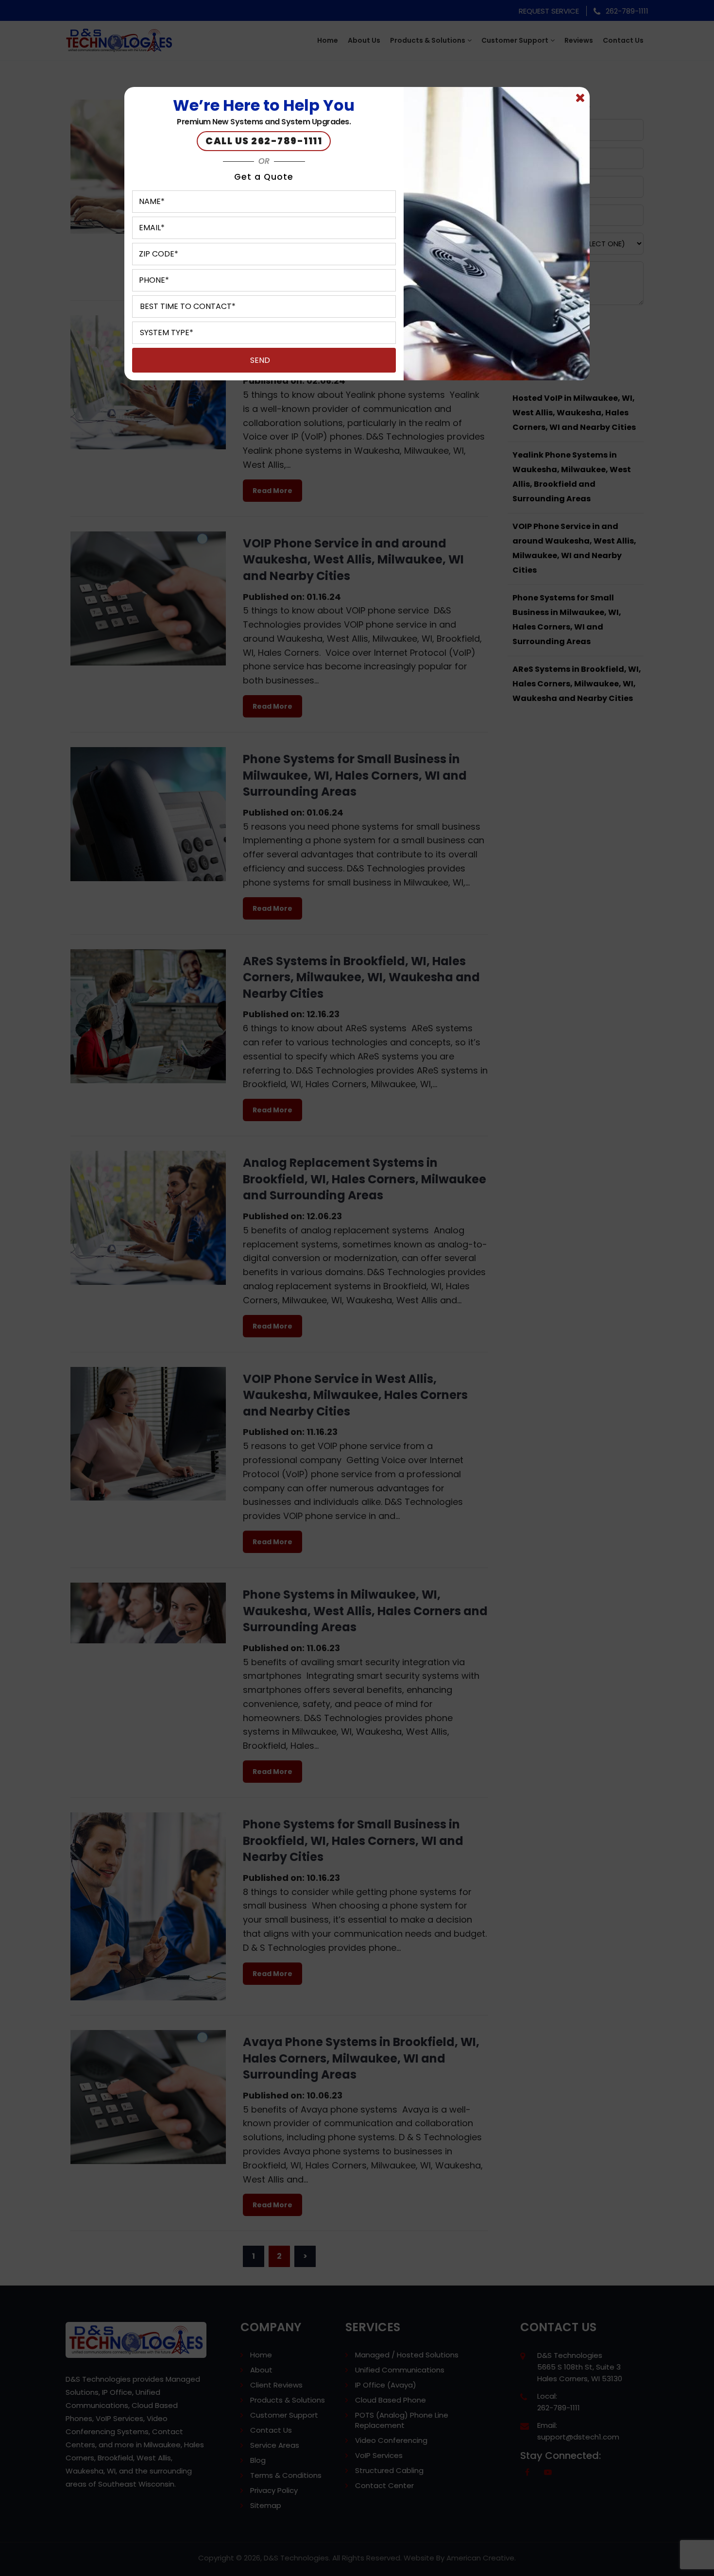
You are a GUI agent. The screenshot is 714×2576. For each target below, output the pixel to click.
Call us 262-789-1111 (264, 141)
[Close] (580, 98)
